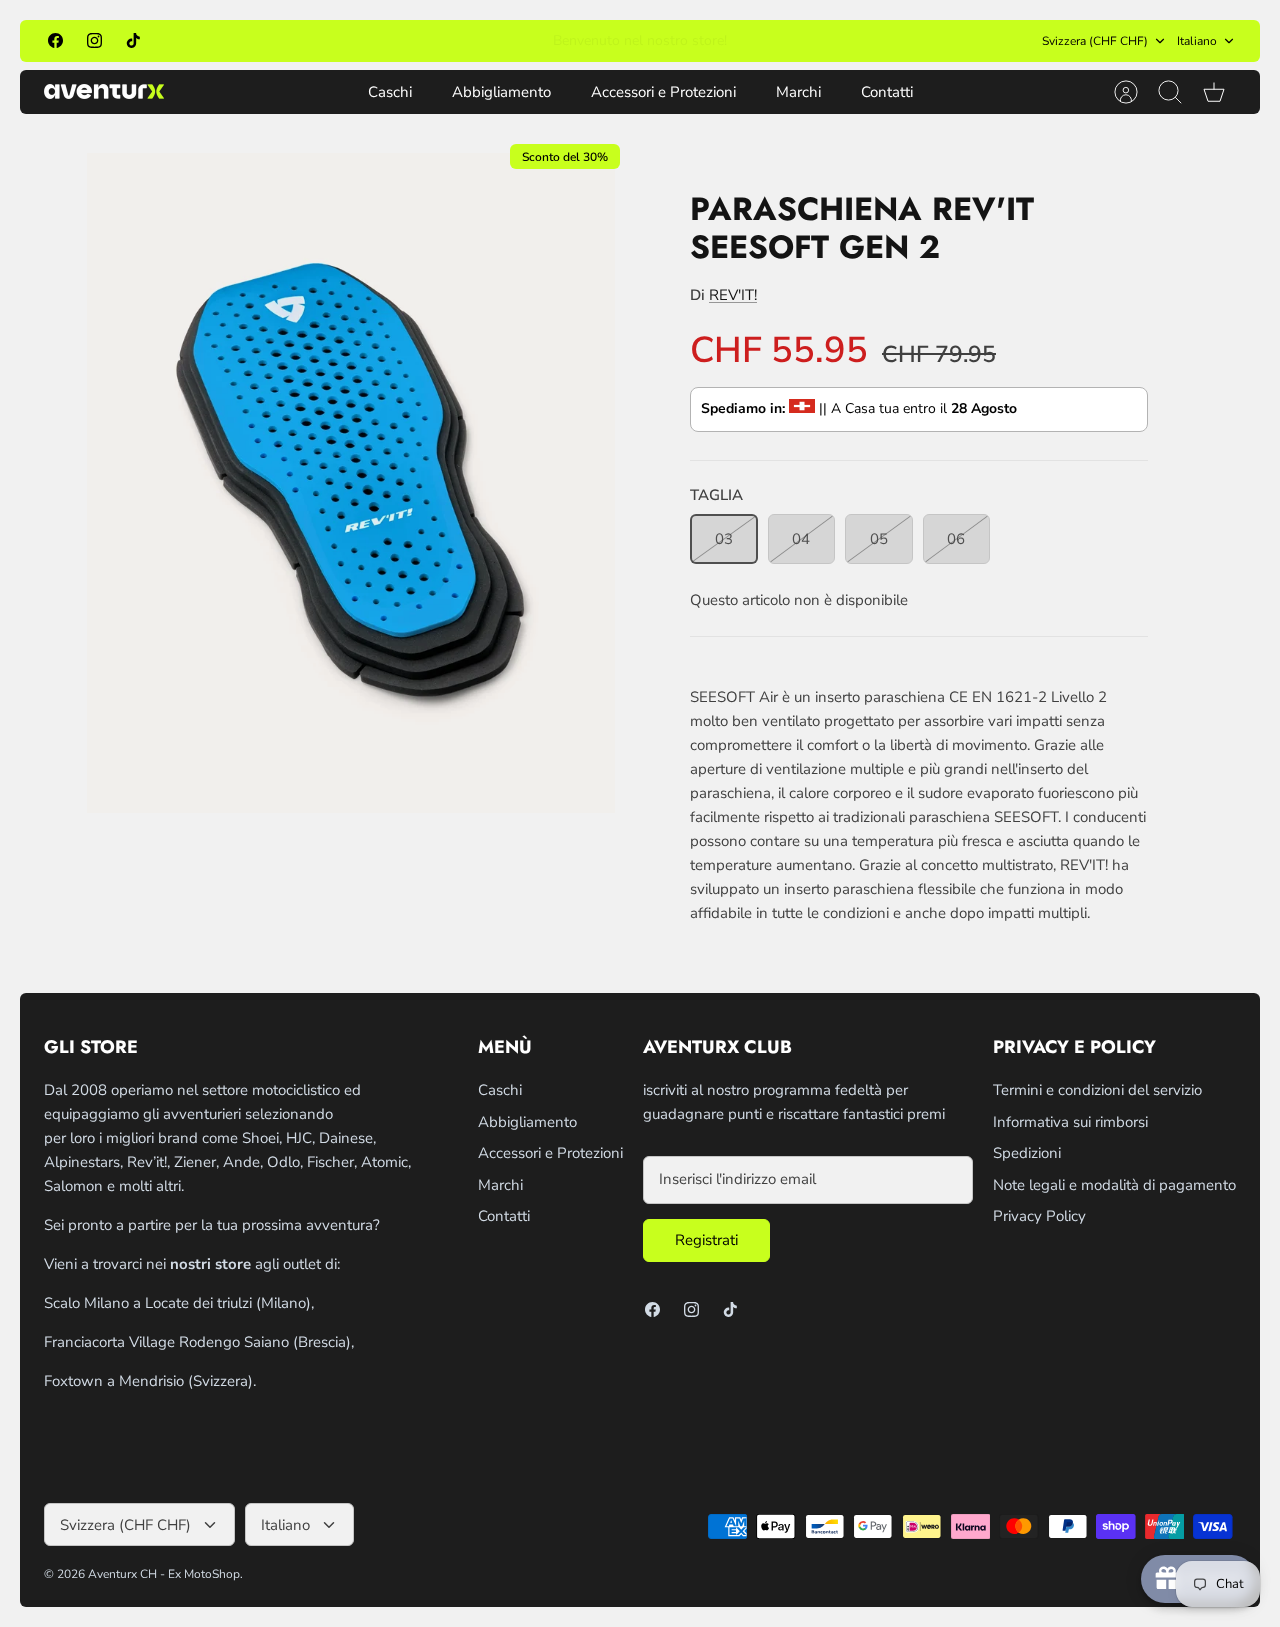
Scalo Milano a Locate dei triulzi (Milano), (179, 1303)
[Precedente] (425, 41)
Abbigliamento (501, 92)
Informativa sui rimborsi (1070, 1122)
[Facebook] (55, 40)
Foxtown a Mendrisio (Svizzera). (150, 1381)
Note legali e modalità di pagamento (1114, 1185)
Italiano (1197, 41)
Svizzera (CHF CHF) (1095, 41)
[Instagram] (94, 40)
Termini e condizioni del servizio (1097, 1090)
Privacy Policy (1039, 1216)
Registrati (706, 1240)
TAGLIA (716, 495)
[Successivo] (855, 41)
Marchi (798, 92)
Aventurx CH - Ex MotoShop (164, 1574)
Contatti (887, 92)
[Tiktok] (133, 40)
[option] (351, 483)
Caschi (390, 92)
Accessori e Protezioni (663, 92)
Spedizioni (1027, 1153)
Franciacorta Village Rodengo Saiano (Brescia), (199, 1342)
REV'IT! (733, 295)
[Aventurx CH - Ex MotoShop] (104, 91)
